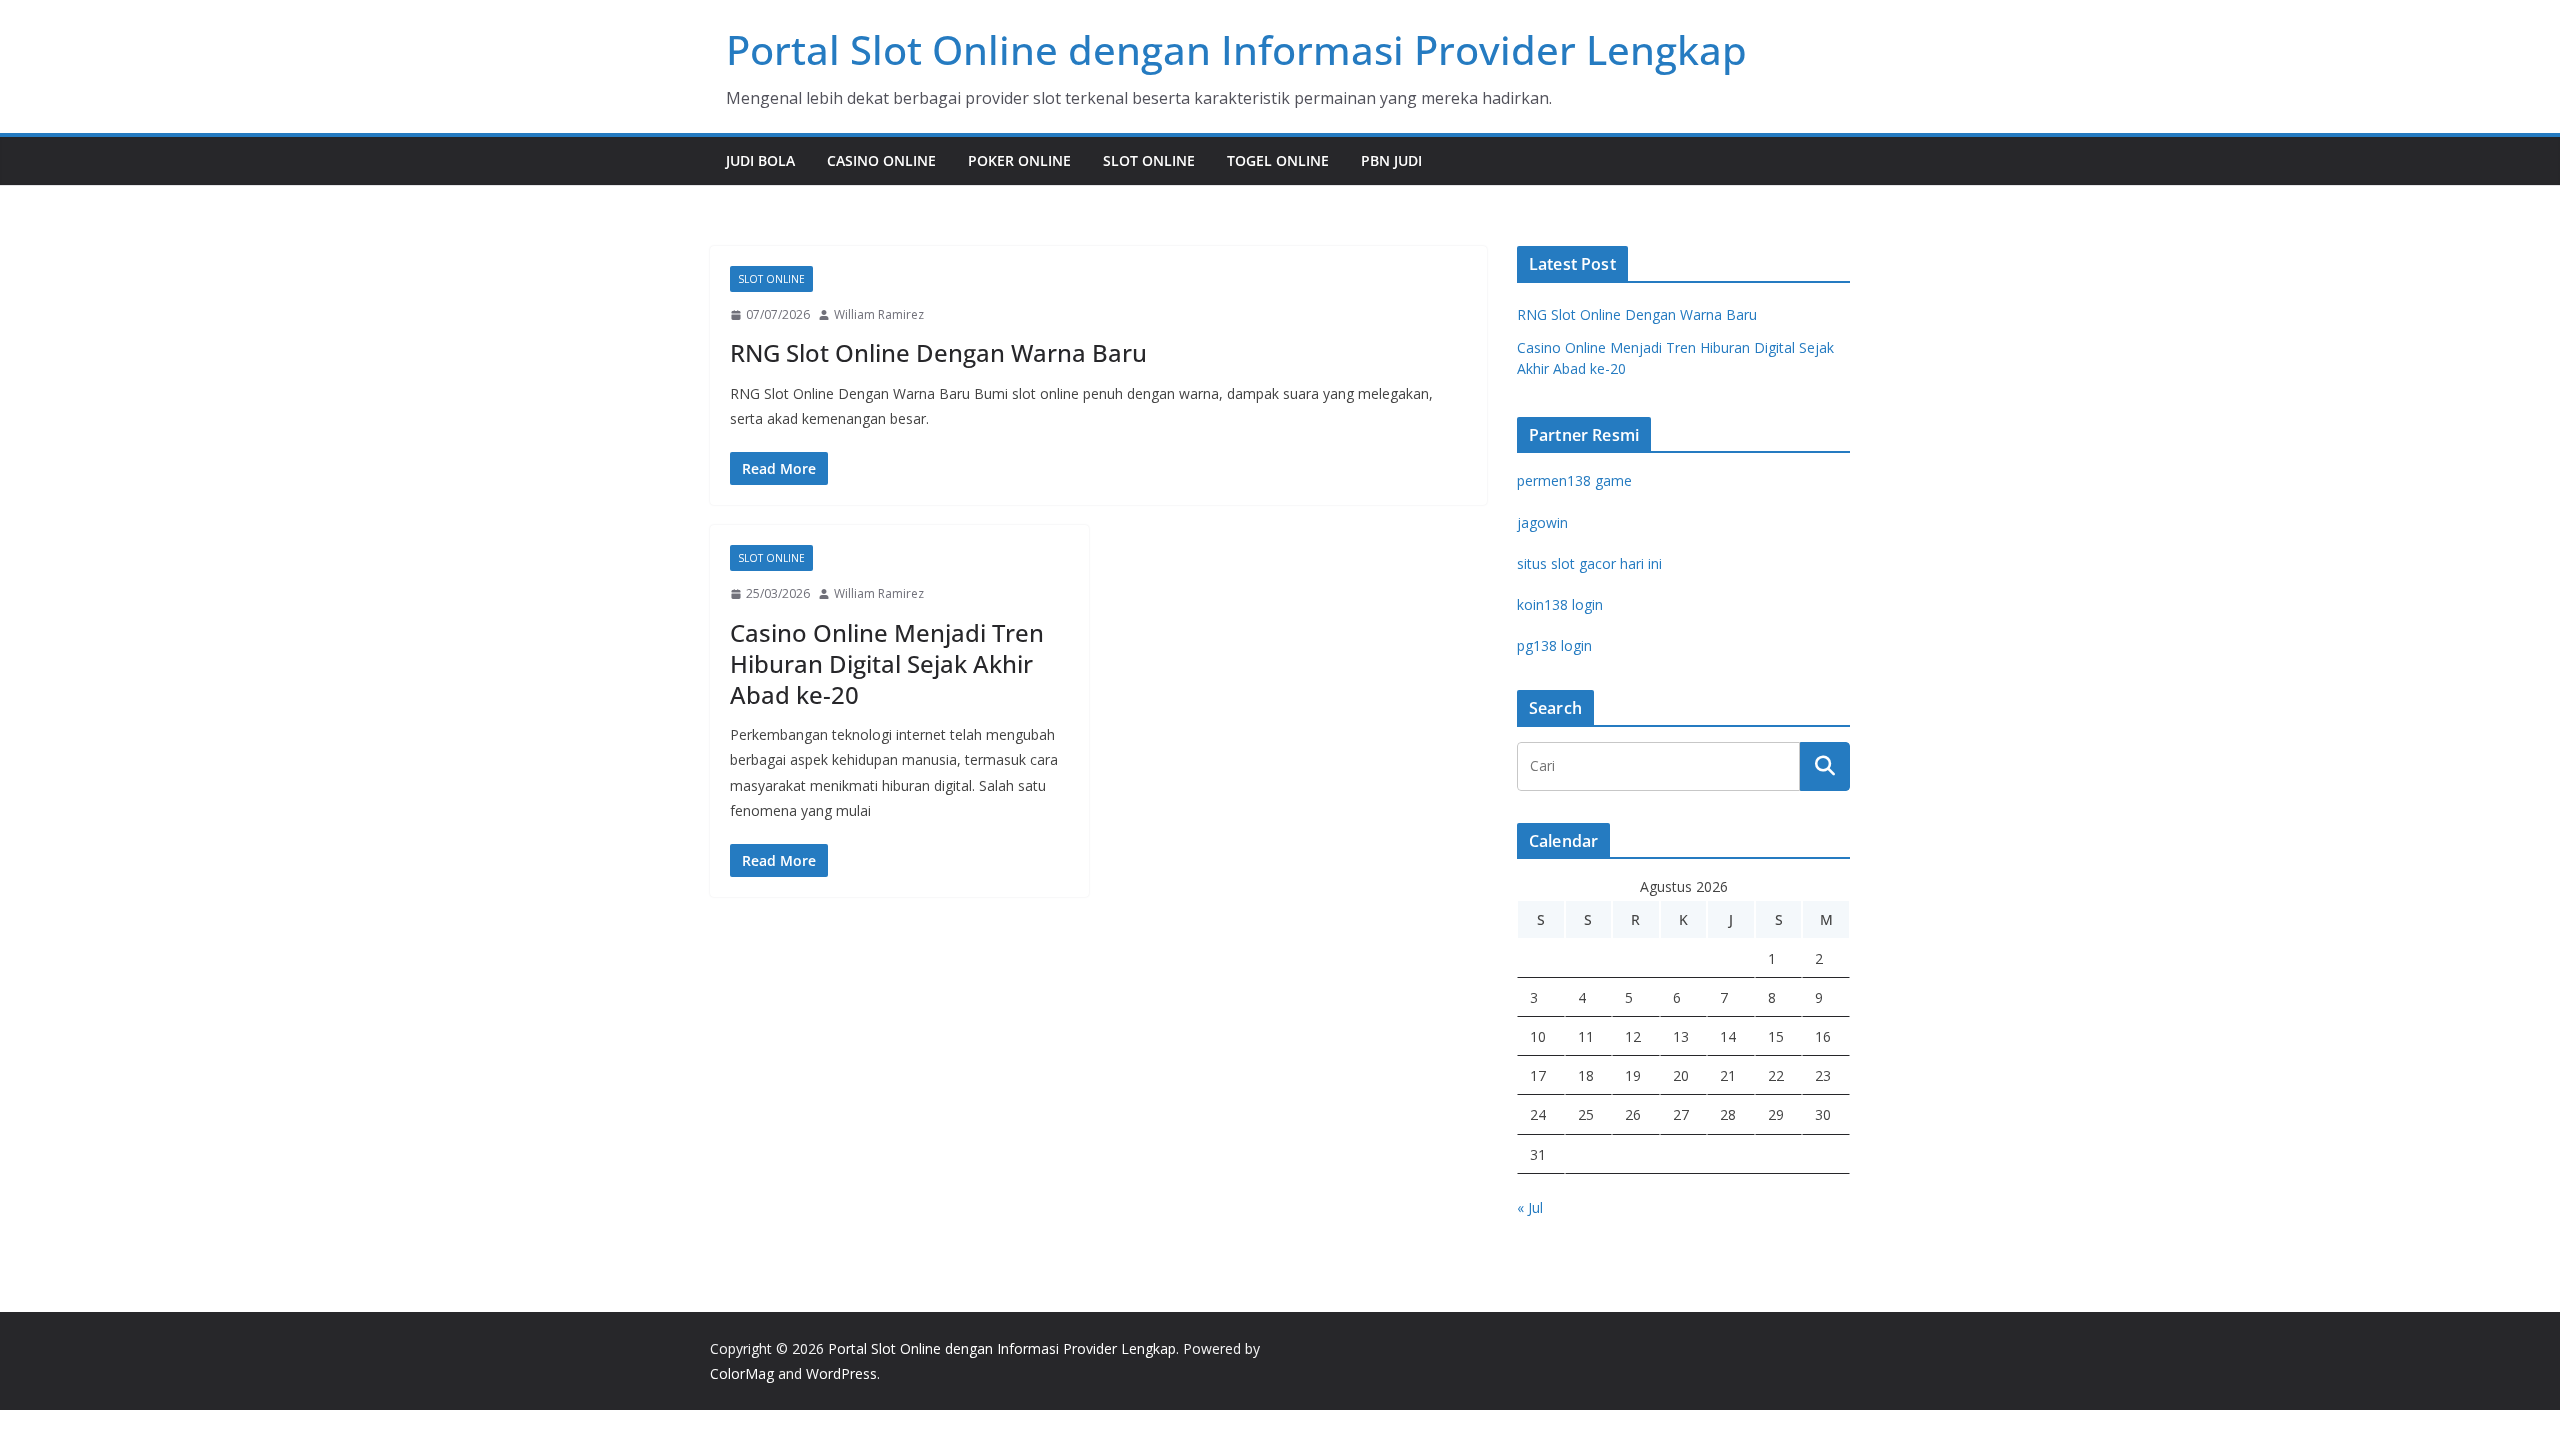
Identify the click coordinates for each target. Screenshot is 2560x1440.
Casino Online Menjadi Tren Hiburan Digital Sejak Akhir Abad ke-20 (887, 663)
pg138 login (1554, 645)
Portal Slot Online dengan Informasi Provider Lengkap (1236, 49)
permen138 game (1574, 480)
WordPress (841, 1373)
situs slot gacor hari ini (1589, 563)
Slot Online (1149, 160)
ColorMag (742, 1373)
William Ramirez (879, 314)
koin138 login (1560, 604)
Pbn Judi (1391, 160)
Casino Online (881, 160)
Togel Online (1278, 160)
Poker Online (1019, 160)
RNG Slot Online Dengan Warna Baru (938, 352)
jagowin (1542, 522)
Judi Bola (760, 160)
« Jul (1530, 1207)
